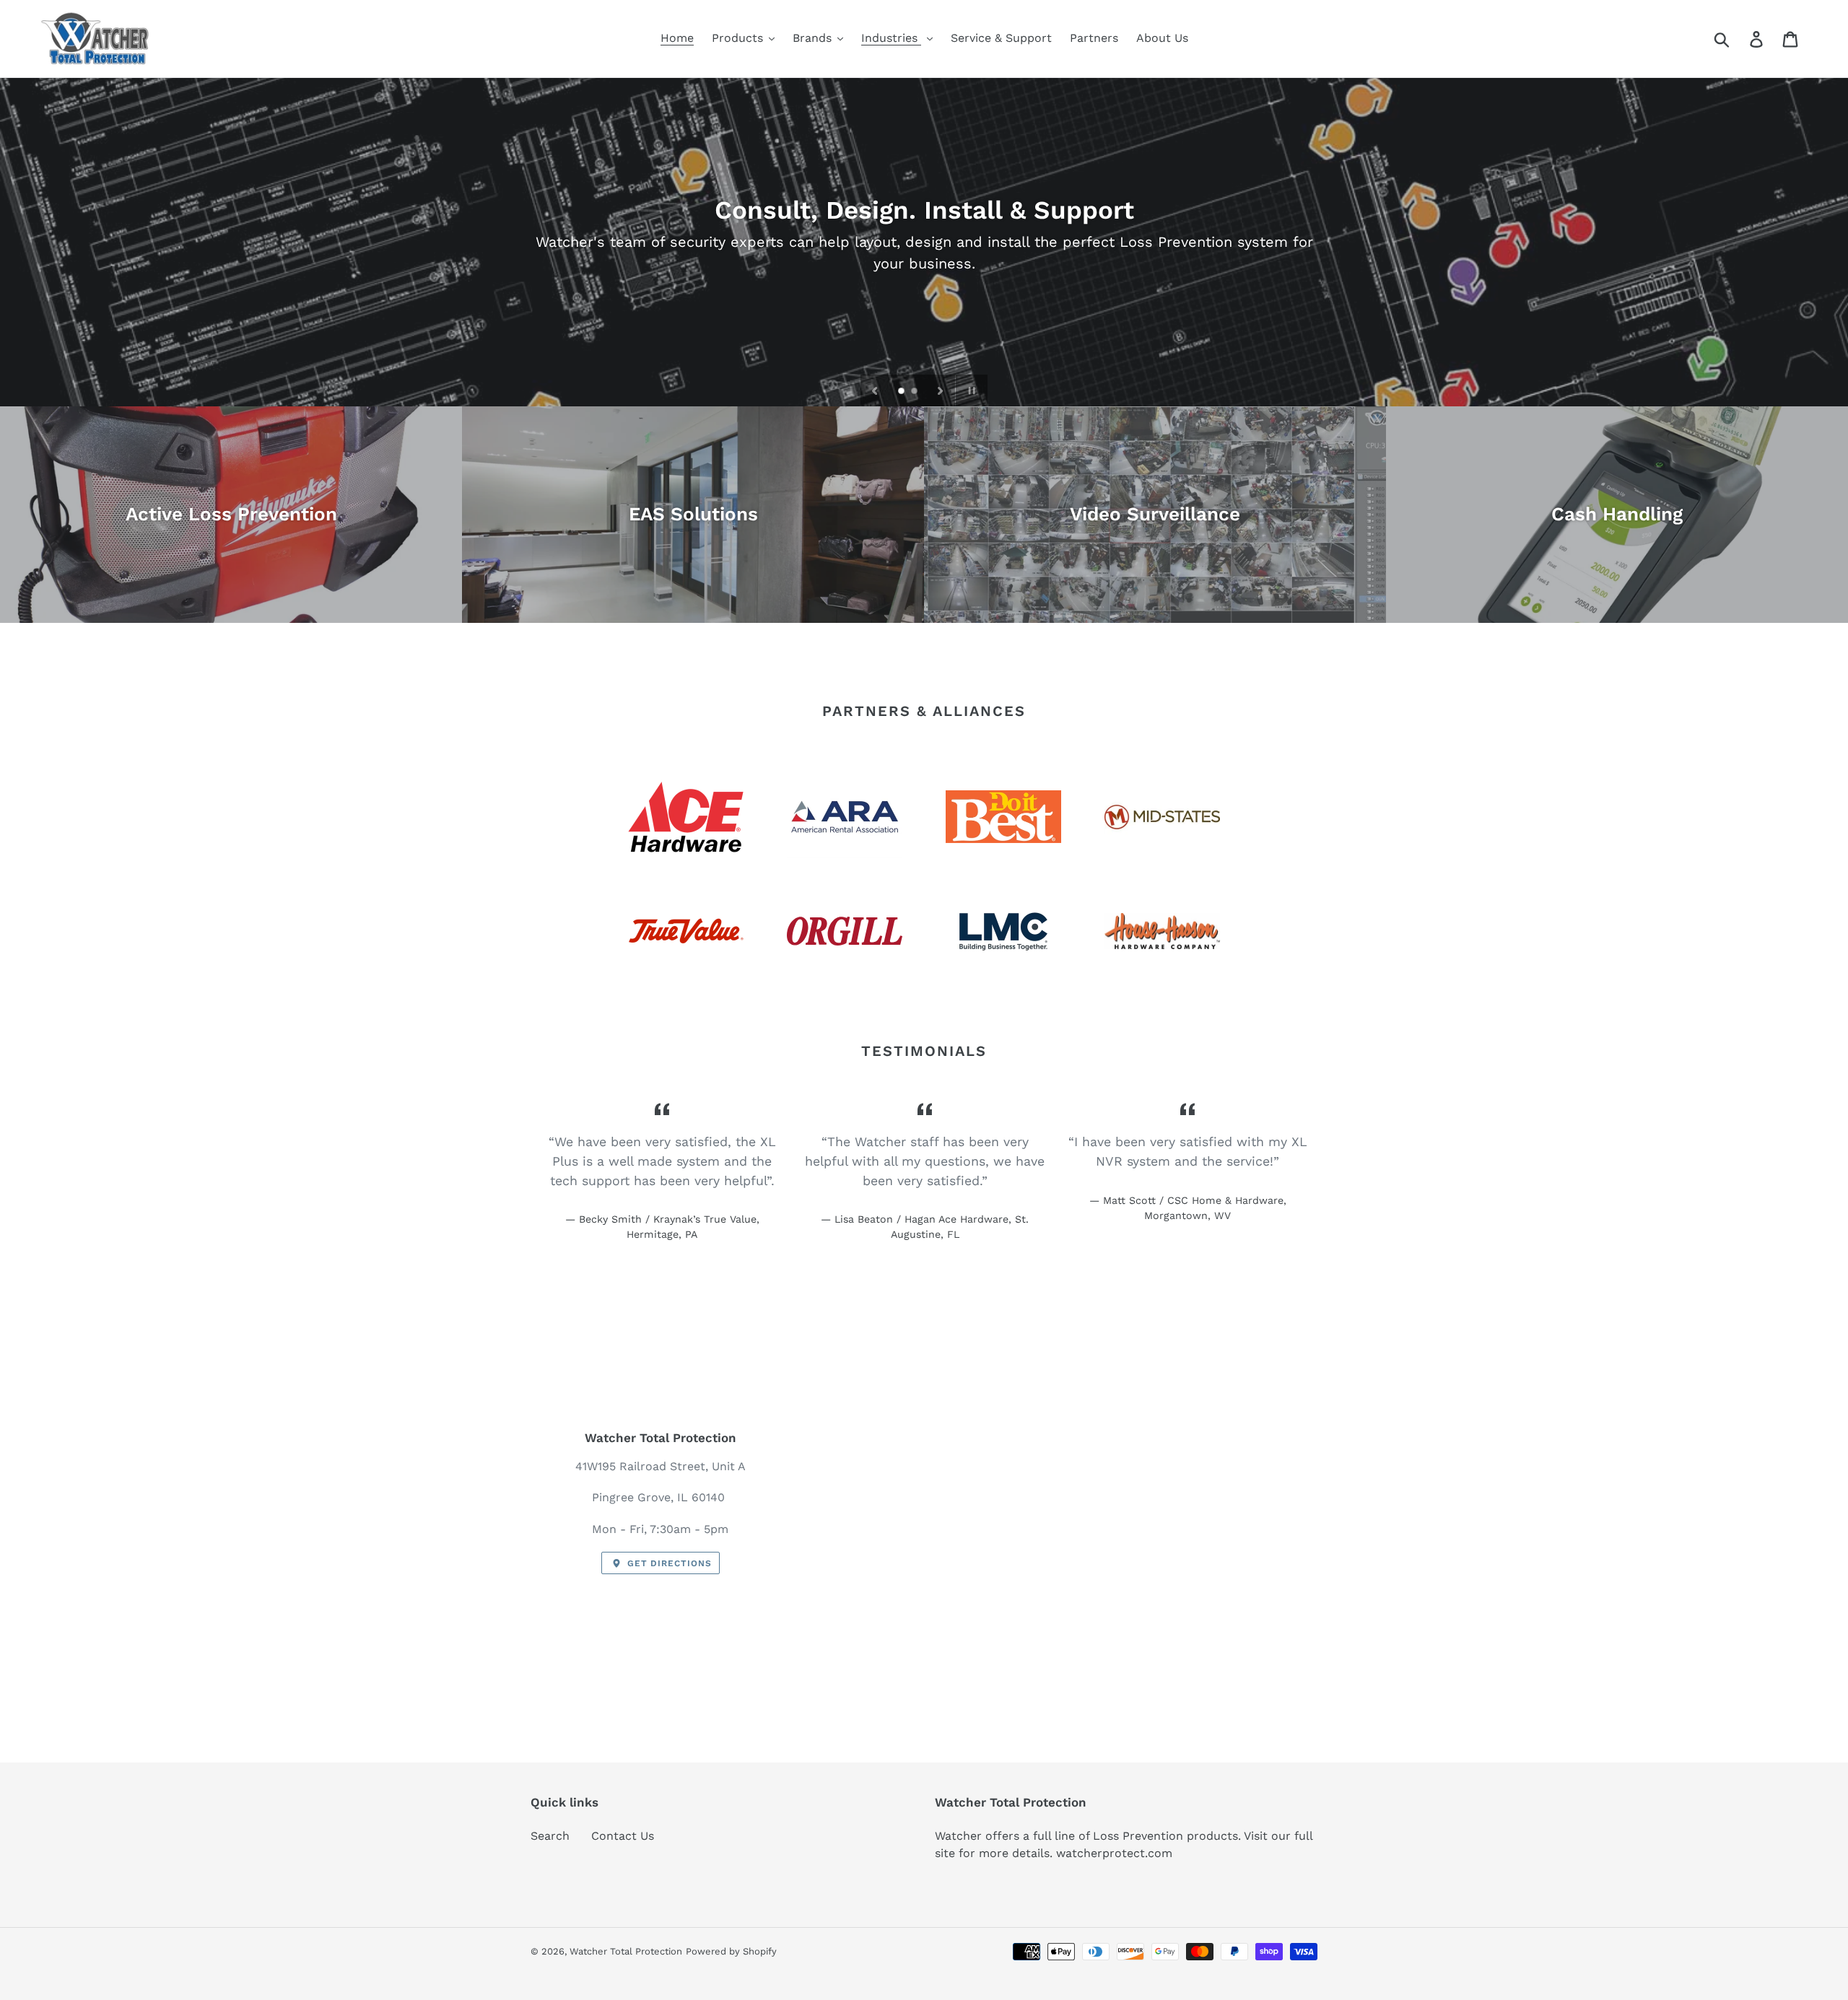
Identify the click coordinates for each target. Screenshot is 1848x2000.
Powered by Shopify (731, 1951)
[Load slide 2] (915, 392)
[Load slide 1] (902, 392)
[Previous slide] (875, 390)
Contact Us (623, 1836)
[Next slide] (941, 390)
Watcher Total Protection (626, 1951)
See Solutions (924, 274)
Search (550, 1836)
